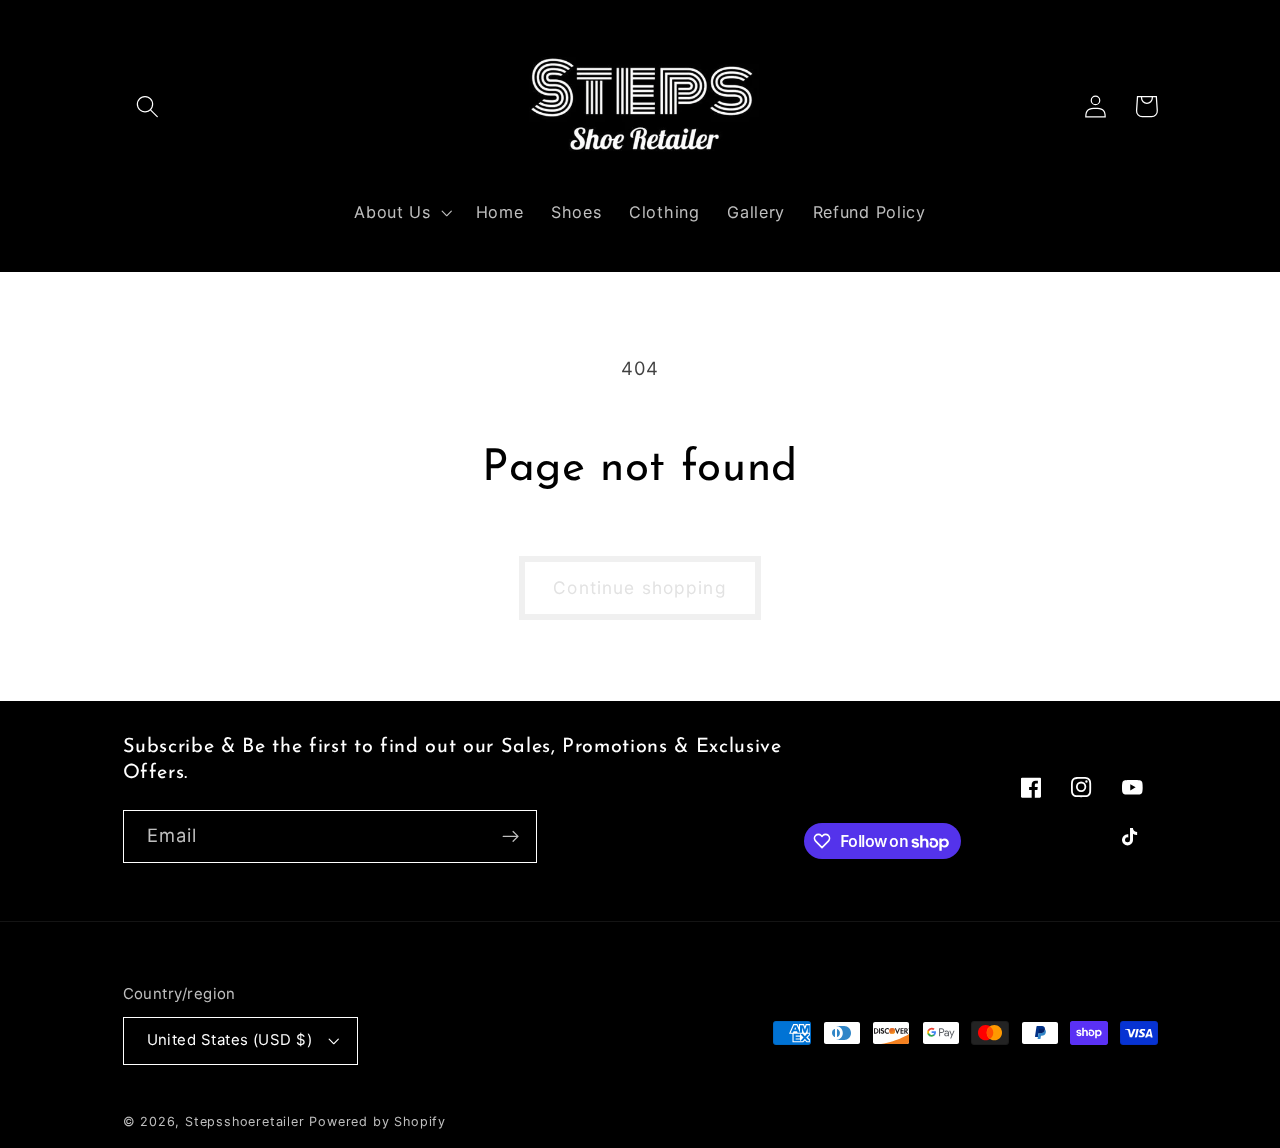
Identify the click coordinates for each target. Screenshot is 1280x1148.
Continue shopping (640, 587)
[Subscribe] (510, 837)
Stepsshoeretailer (245, 1121)
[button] (148, 106)
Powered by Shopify (377, 1121)
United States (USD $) (230, 1040)
